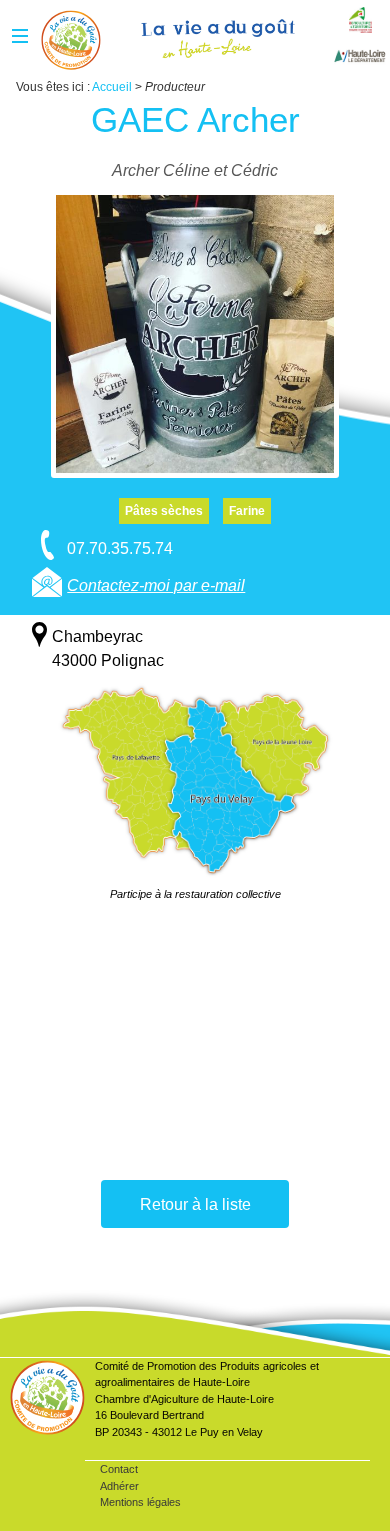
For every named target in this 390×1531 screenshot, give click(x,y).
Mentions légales (140, 1502)
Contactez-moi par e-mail (156, 585)
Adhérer (119, 1486)
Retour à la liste (195, 1204)
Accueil (71, 40)
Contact (119, 1469)
